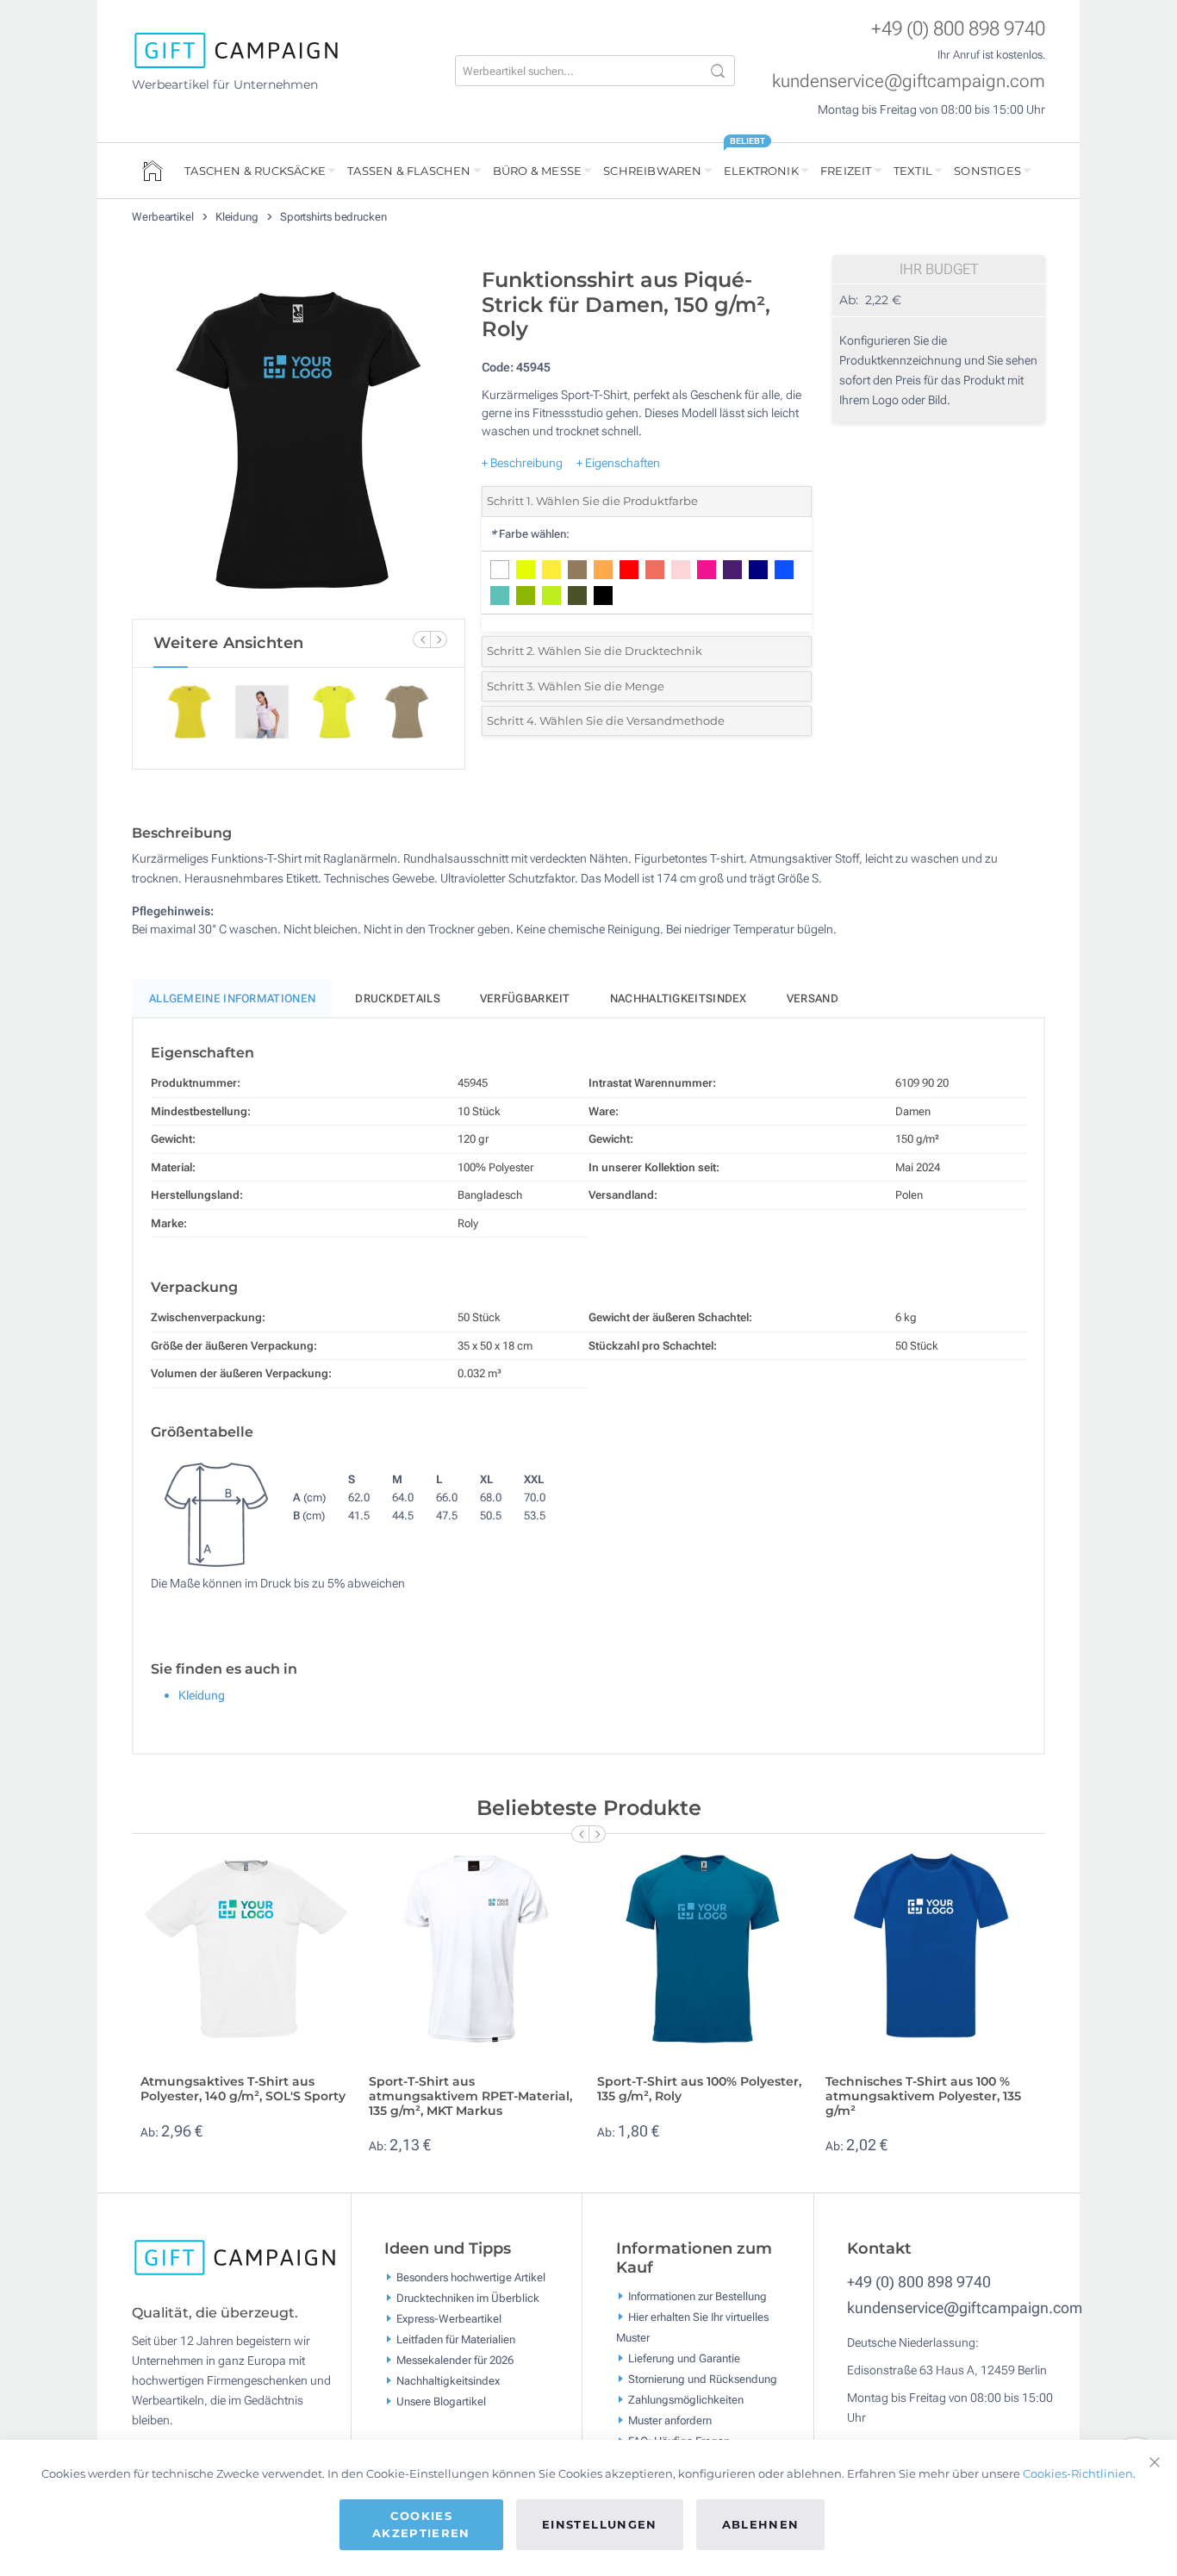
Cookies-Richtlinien (1078, 2473)
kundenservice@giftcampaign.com (909, 81)
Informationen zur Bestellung (697, 2296)
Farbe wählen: (530, 534)
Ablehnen (761, 2524)
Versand (813, 998)
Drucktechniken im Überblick (468, 2298)
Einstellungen (600, 2524)
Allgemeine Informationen (232, 998)
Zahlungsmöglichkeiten (686, 2400)
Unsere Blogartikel (441, 2401)
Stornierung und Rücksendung (703, 2379)
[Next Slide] (439, 639)
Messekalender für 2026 (455, 2360)
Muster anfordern (670, 2420)
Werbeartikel (164, 217)
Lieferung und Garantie (684, 2358)
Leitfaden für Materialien (456, 2339)
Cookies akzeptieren (421, 2524)
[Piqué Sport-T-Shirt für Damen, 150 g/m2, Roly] (298, 439)
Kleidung (238, 217)
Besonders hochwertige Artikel (471, 2277)
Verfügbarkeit (525, 998)
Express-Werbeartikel (449, 2319)
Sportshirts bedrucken (333, 217)
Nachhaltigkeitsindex (679, 998)
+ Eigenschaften (618, 463)
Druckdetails (398, 998)
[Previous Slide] (421, 639)
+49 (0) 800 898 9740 (958, 29)
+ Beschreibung (522, 463)
